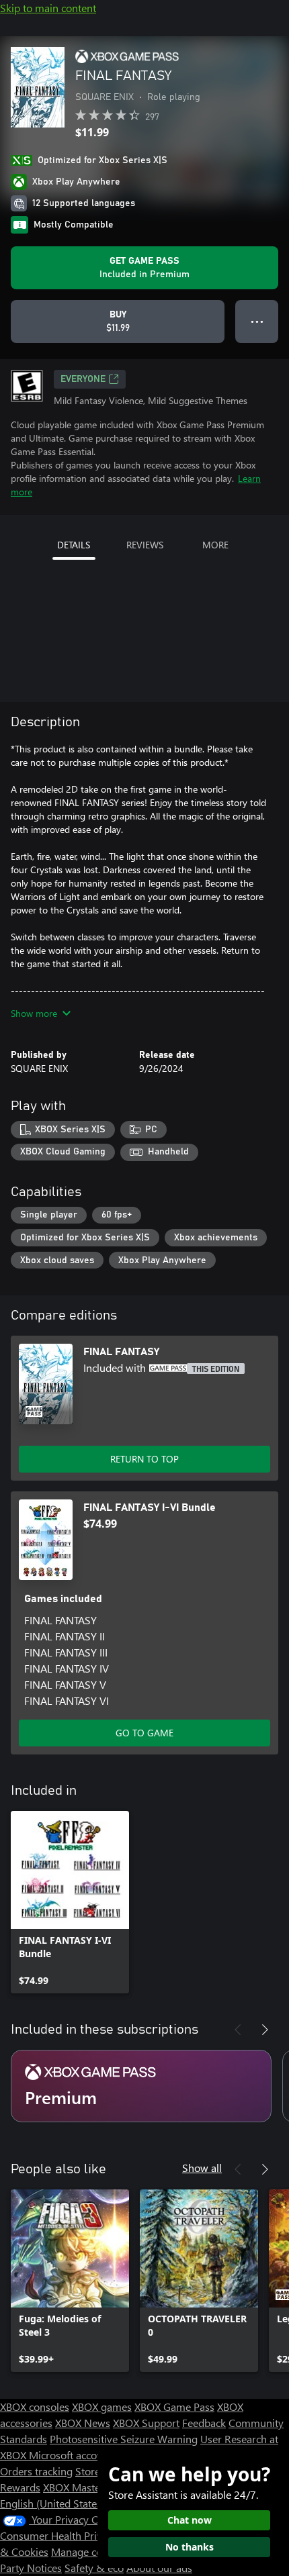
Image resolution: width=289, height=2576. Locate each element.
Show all (202, 2168)
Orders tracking (36, 2471)
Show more (34, 1013)
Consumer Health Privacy (59, 2535)
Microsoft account (71, 2455)
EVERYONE (83, 379)
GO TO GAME (144, 1733)
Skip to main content (48, 8)
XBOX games (102, 2407)
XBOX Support (146, 2423)
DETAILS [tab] (74, 545)
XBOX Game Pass (174, 2407)
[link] (70, 1902)
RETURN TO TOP (144, 1459)
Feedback (204, 2423)
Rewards (20, 2487)
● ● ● (257, 321)
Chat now (190, 2520)
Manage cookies (89, 2552)
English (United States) (52, 2503)
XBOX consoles (35, 2407)
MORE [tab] (215, 545)
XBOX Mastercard (84, 2487)
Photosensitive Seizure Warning (124, 2439)
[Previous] (238, 2030)
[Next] (265, 2030)
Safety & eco (94, 2568)
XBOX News (83, 2423)
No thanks (190, 2547)
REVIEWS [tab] (145, 545)
